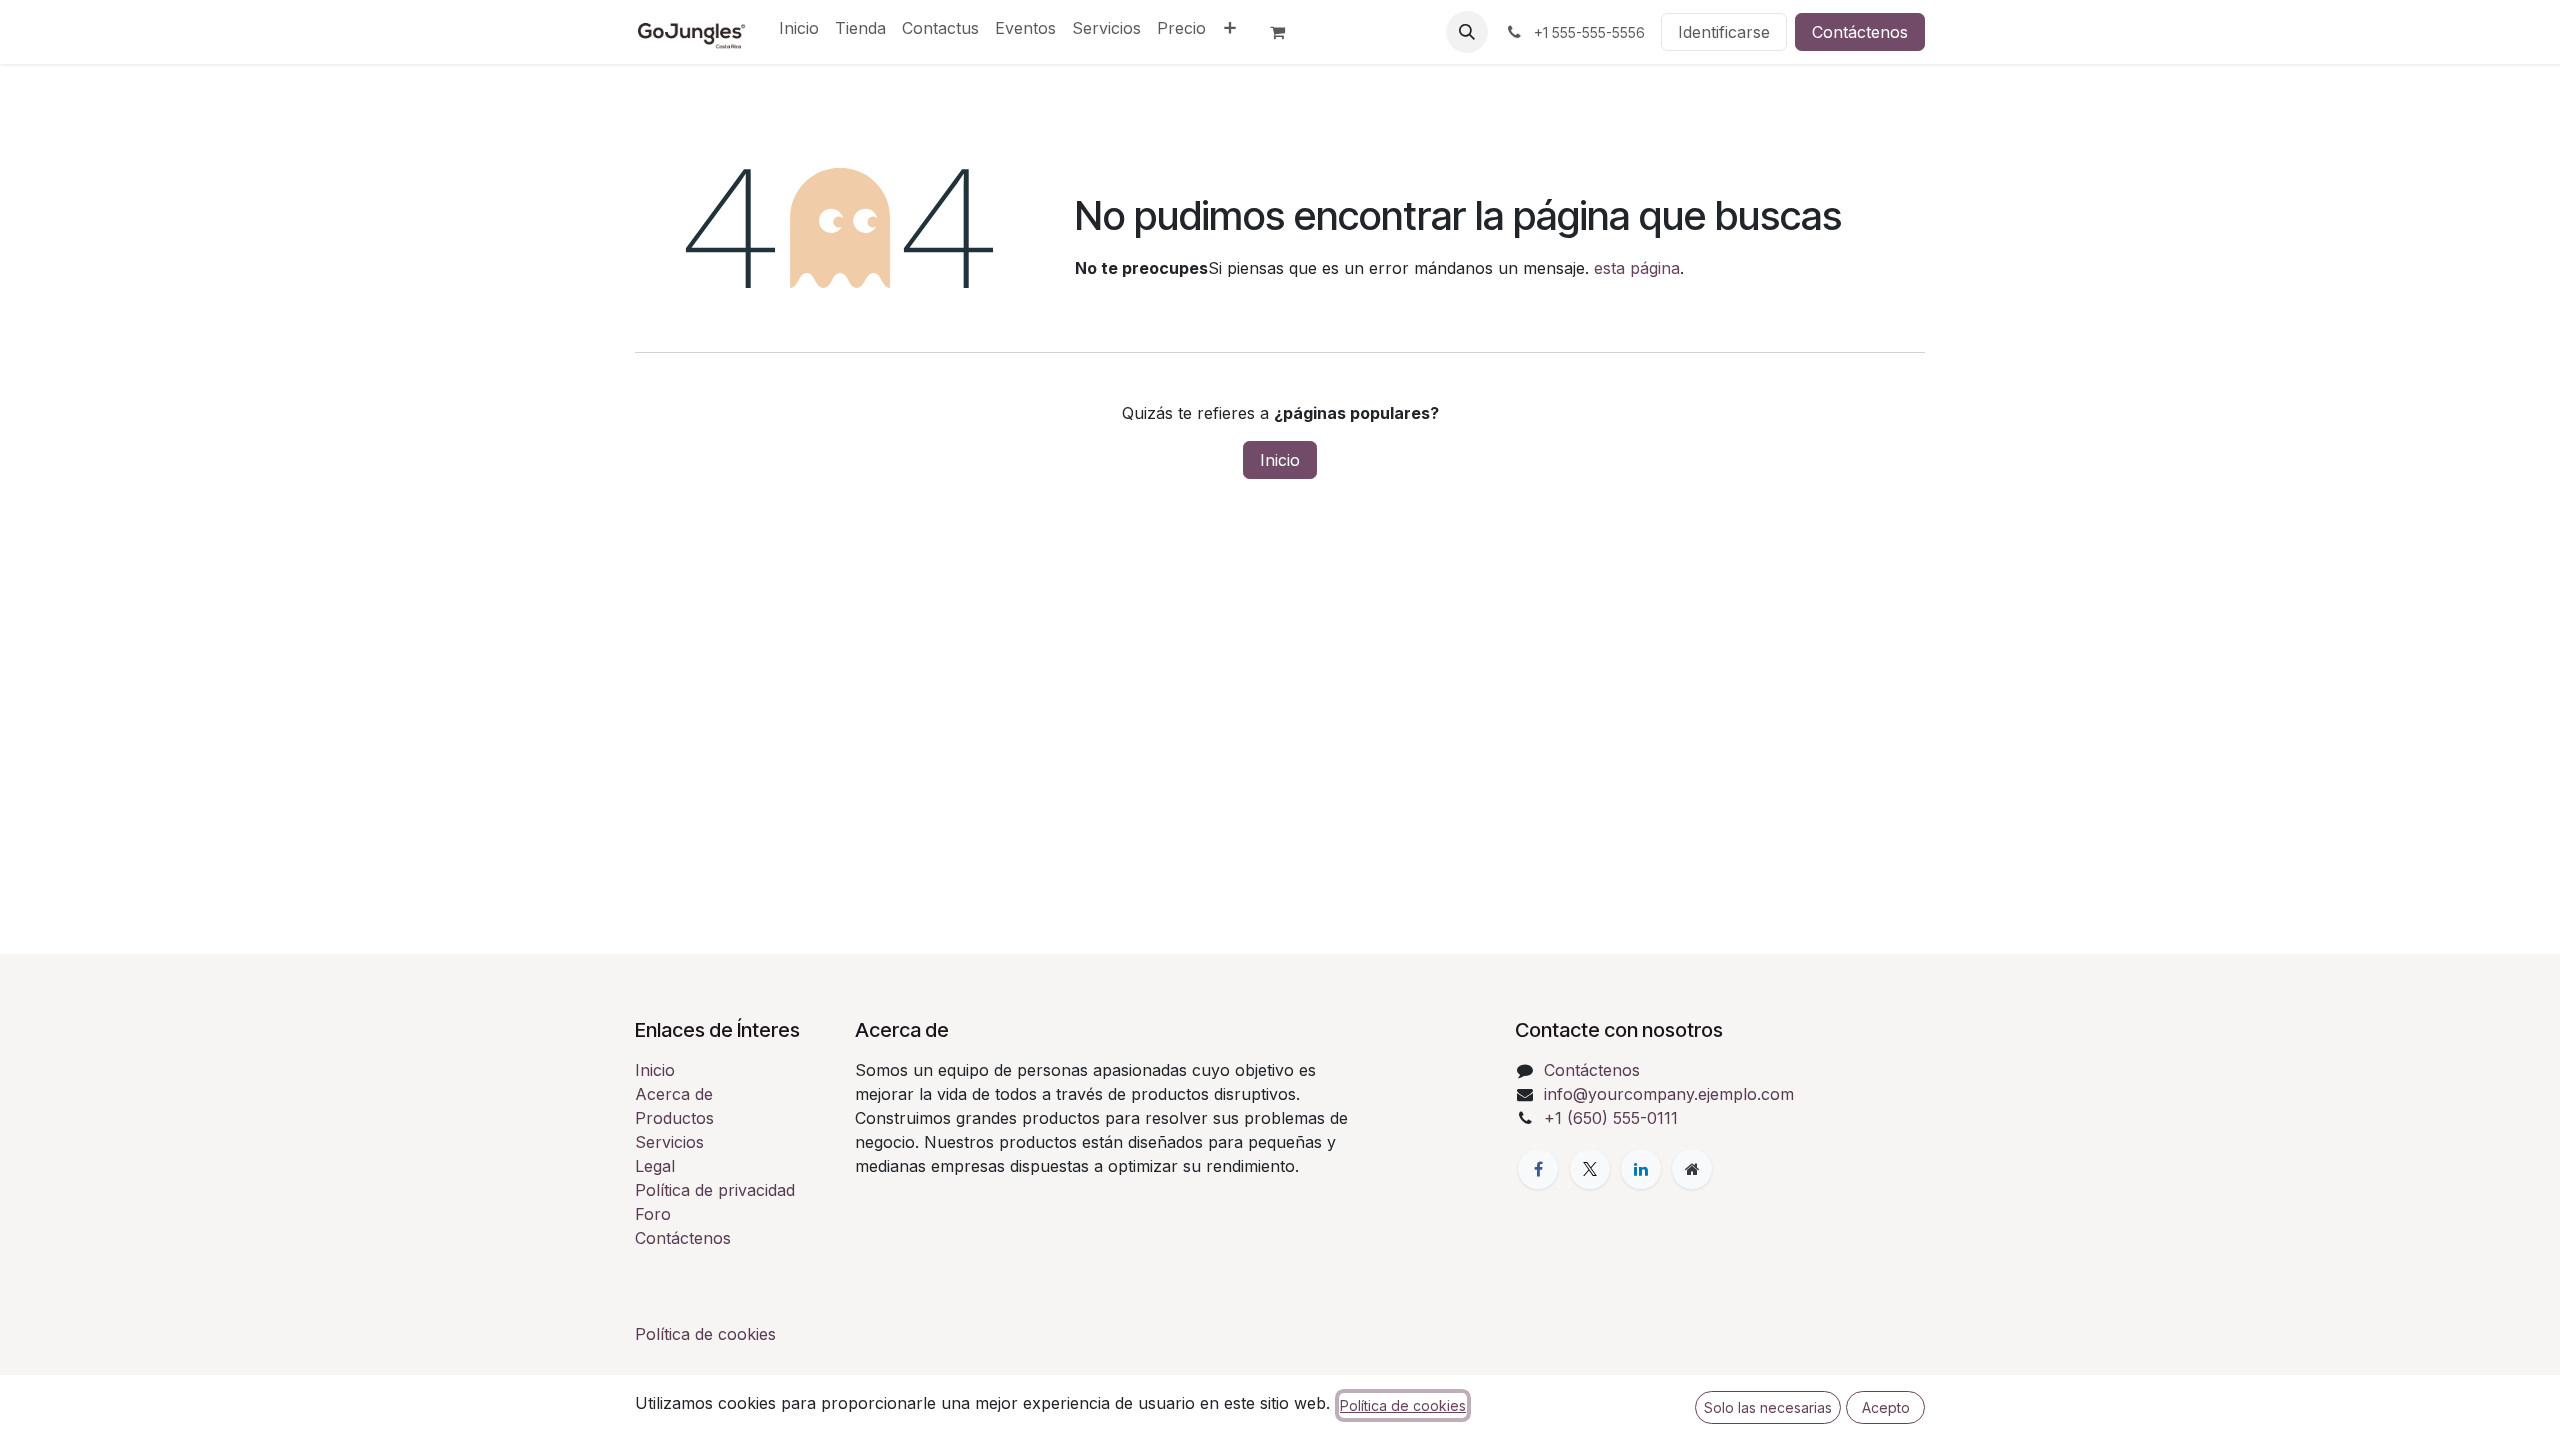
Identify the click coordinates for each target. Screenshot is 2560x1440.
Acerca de (674, 1094)
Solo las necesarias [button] (1768, 1407)
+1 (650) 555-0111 (1611, 1118)
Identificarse (1724, 32)
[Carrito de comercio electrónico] (1286, 32)
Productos (674, 1118)
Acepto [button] (1886, 1407)
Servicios (669, 1142)
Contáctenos (1860, 32)
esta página (1637, 268)
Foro (653, 1214)
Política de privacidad (715, 1190)
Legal (655, 1166)
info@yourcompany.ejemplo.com (1669, 1094)
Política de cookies (705, 1334)
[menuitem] (799, 28)
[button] (1467, 32)
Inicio (1280, 460)
